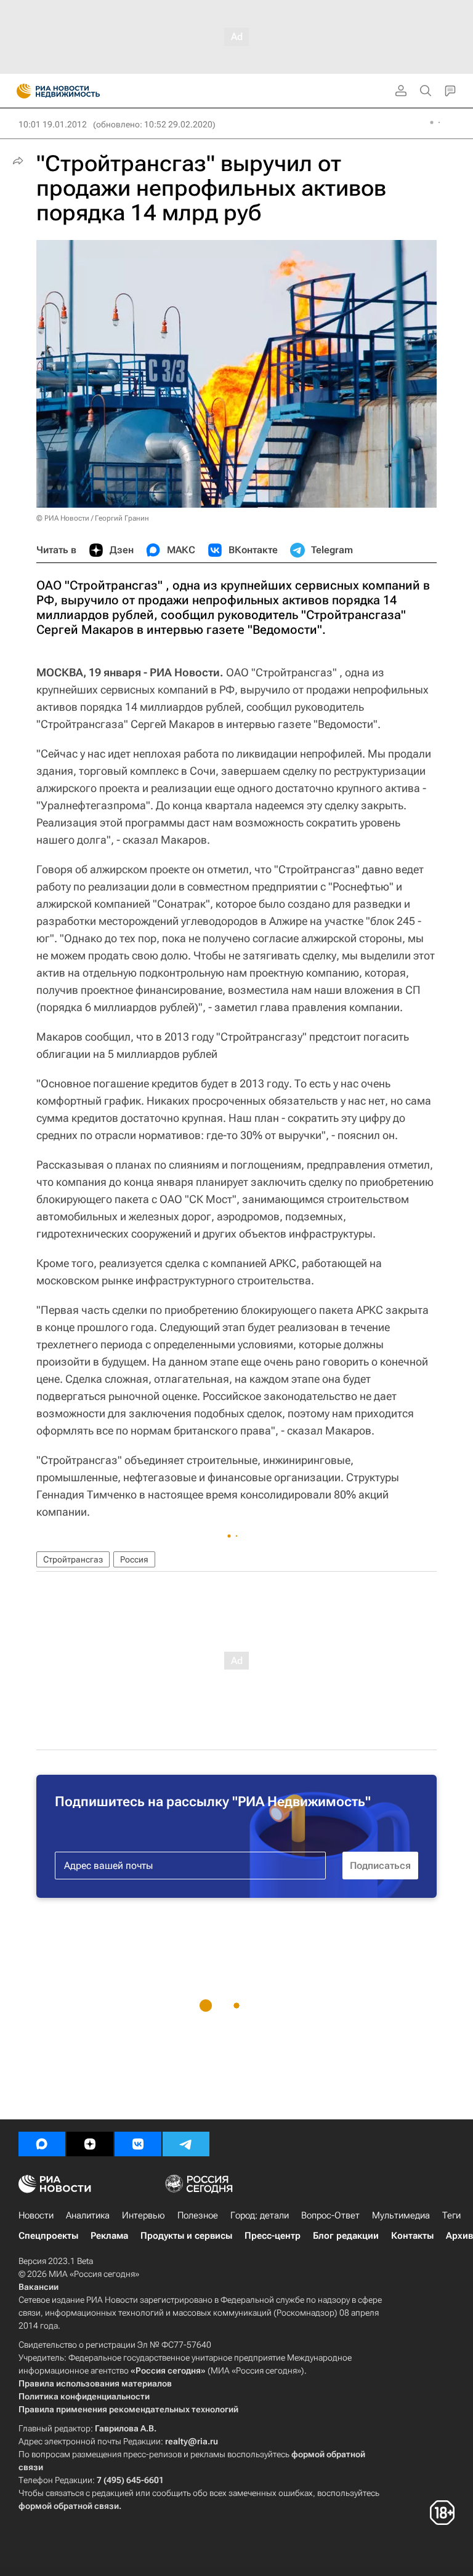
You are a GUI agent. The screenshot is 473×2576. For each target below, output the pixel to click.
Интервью (144, 2215)
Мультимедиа (401, 2215)
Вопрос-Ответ (330, 2215)
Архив (459, 2236)
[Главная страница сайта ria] (20, 91)
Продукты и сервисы (186, 2236)
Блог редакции (346, 2236)
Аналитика (88, 2215)
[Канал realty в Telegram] (186, 2144)
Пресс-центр (273, 2236)
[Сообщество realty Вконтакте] (138, 2144)
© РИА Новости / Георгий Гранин (93, 518)
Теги (451, 2215)
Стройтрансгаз (73, 1559)
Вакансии (38, 2287)
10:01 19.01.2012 (53, 124)
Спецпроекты (48, 2236)
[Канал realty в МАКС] (42, 2144)
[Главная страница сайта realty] (80, 91)
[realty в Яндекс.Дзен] (90, 2144)
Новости (36, 2215)
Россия (134, 1559)
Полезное (198, 2215)
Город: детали (260, 2215)
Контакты (412, 2236)
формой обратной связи (69, 2506)
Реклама (109, 2236)
